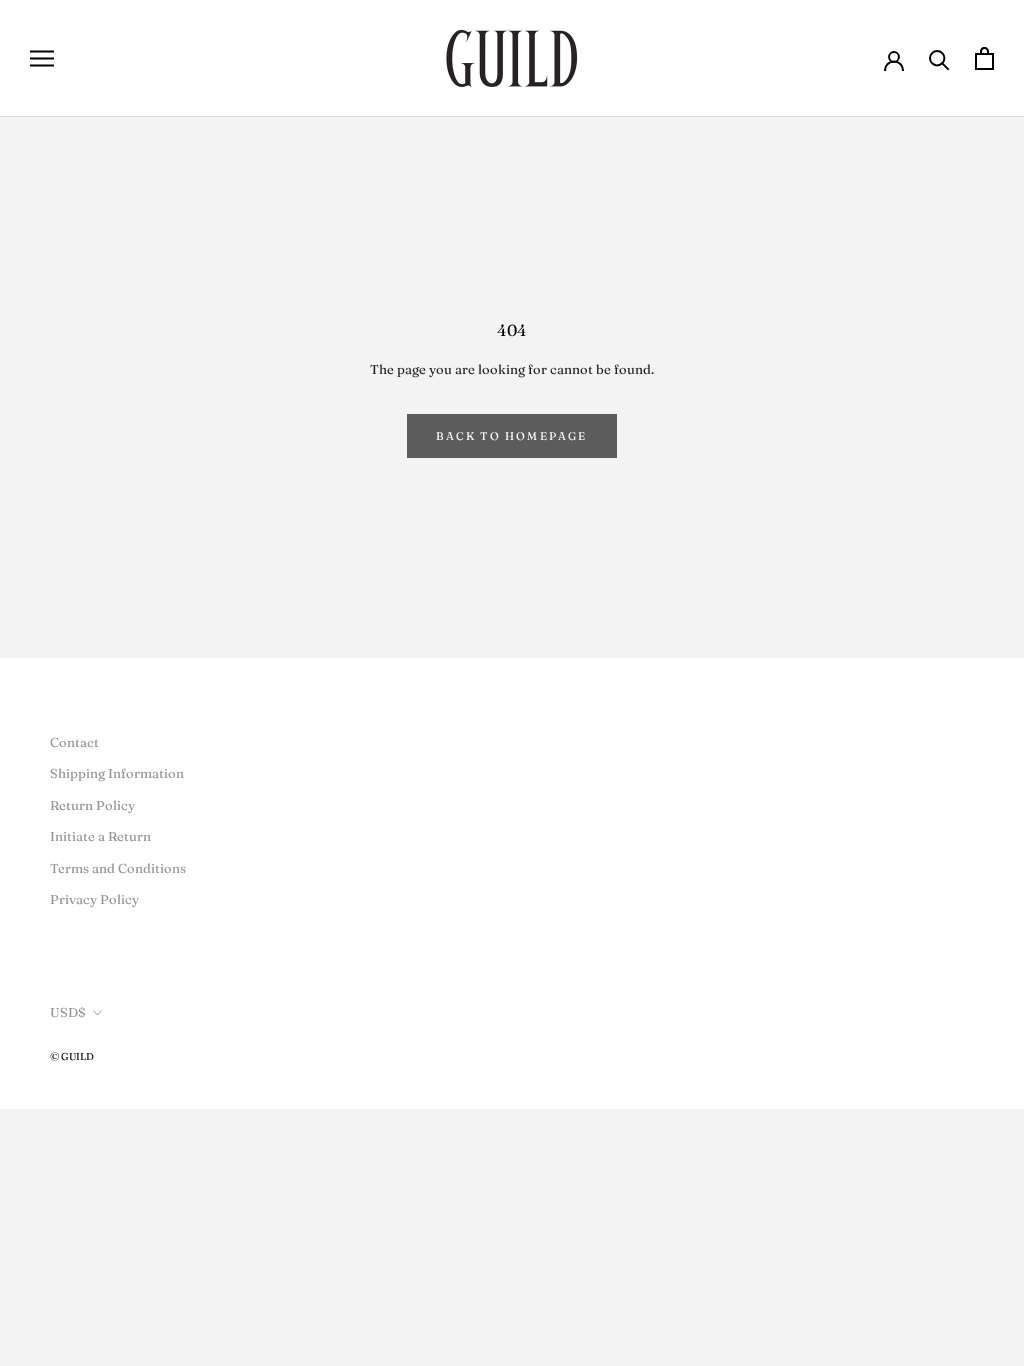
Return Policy (92, 805)
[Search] (939, 58)
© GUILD (72, 1056)
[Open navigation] (42, 58)
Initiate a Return (100, 836)
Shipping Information (117, 773)
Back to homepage (511, 436)
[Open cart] (984, 58)
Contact (74, 742)
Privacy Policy (94, 899)
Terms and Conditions (118, 868)
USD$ (68, 1012)
